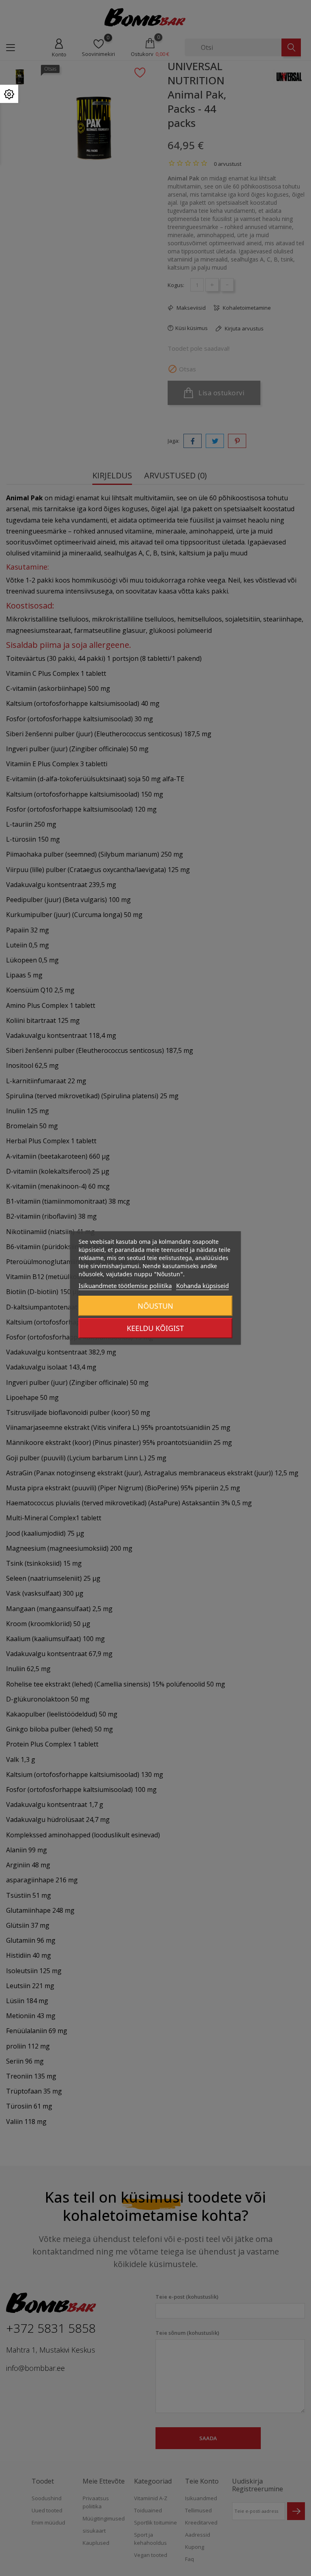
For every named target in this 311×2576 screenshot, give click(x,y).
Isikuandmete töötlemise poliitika (125, 1286)
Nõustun (155, 1306)
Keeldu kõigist (155, 1328)
